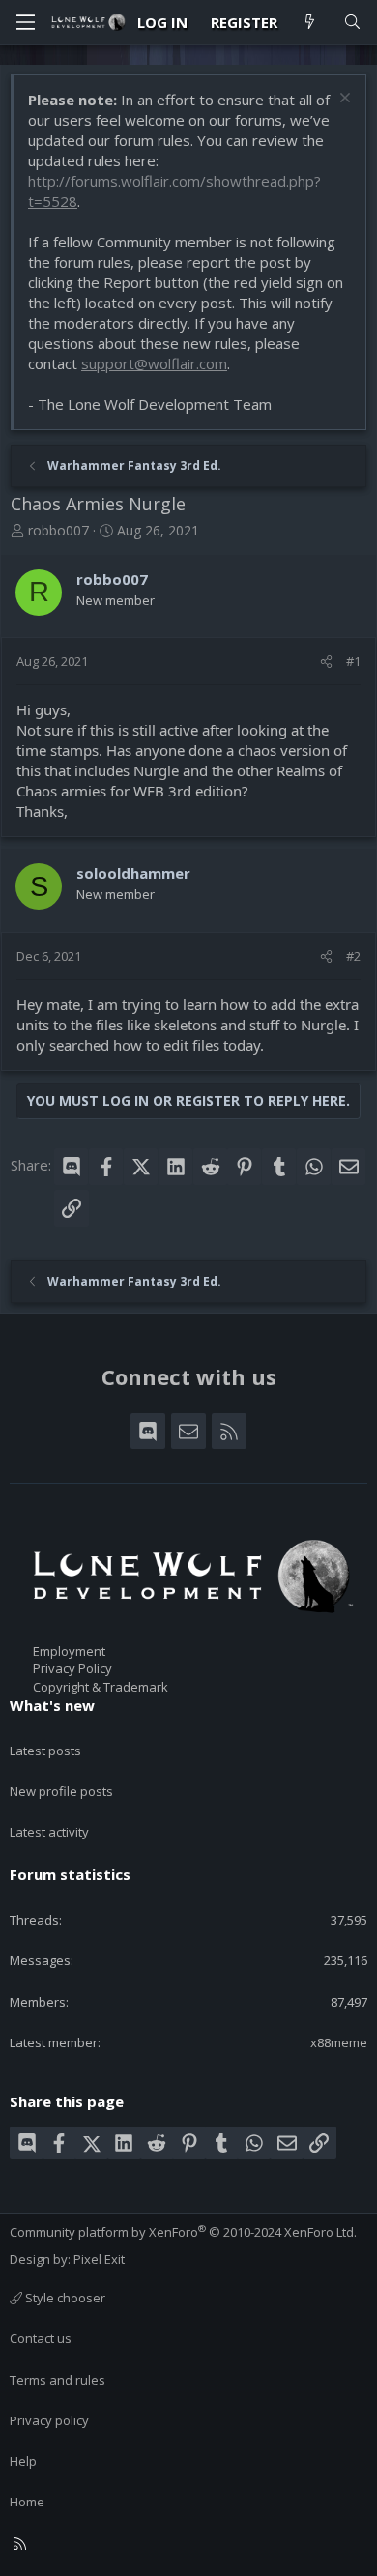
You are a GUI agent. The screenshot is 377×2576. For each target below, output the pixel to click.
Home (27, 2502)
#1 (353, 661)
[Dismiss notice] (343, 100)
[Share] (326, 661)
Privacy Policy (72, 1668)
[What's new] (310, 23)
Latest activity (49, 1832)
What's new (52, 1705)
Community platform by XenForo (183, 2232)
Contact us (41, 2338)
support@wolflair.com (154, 363)
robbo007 (58, 530)
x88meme (339, 2042)
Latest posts (45, 1751)
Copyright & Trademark (101, 1687)
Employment (69, 1651)
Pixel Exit (99, 2259)
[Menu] (25, 22)
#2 (353, 956)
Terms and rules (58, 2380)
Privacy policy (49, 2420)
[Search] (352, 23)
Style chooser (64, 2298)
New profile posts (61, 1791)
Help (23, 2461)
